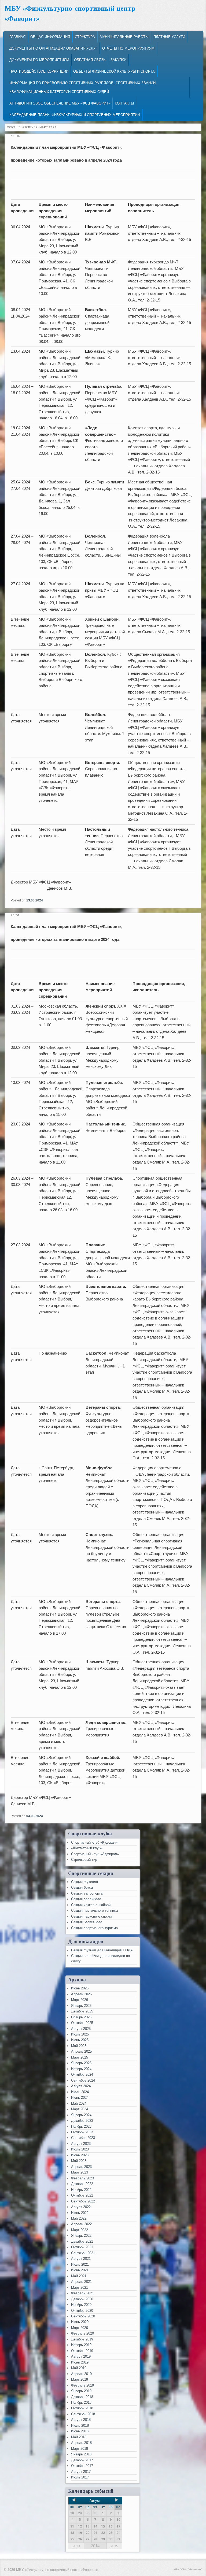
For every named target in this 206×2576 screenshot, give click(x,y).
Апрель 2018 (81, 2443)
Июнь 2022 (80, 2213)
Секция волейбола (86, 1899)
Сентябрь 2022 (83, 2201)
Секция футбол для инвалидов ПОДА (102, 1950)
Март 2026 (80, 2000)
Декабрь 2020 (82, 2299)
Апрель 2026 (81, 1994)
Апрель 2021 (81, 2282)
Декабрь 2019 (82, 2339)
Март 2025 (80, 2057)
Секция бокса (82, 1887)
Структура (85, 37)
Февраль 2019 (82, 2385)
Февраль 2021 (82, 2293)
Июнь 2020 (80, 2322)
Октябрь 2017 (82, 2466)
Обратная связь (90, 60)
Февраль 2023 (82, 2178)
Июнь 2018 (80, 2431)
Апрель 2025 (81, 2051)
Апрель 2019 (81, 2374)
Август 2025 (81, 2029)
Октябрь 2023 (82, 2132)
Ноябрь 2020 (81, 2305)
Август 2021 (81, 2259)
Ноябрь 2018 (81, 2402)
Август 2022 (81, 2207)
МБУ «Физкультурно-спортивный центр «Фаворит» (57, 2570)
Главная (17, 37)
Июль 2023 (80, 2149)
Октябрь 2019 (82, 2351)
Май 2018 (79, 2437)
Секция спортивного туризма (94, 1928)
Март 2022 (80, 2230)
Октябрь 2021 (82, 2247)
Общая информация (50, 37)
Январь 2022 (81, 2236)
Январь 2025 (81, 2063)
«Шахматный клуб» (87, 1848)
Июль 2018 (80, 2426)
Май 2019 (79, 2368)
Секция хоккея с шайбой (91, 1905)
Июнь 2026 (80, 1988)
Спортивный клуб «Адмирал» (95, 1854)
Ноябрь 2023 (81, 2126)
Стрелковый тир (84, 1860)
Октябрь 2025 (82, 2023)
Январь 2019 (81, 2391)
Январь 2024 (81, 2115)
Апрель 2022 (81, 2224)
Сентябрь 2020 (83, 2316)
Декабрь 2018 (82, 2397)
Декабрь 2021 (82, 2241)
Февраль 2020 (82, 2333)
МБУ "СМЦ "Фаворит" (188, 2569)
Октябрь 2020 (82, 2311)
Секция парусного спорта (92, 1916)
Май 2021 (79, 2276)
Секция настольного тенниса (94, 1910)
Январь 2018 (81, 2454)
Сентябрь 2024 (83, 2080)
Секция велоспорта (87, 1893)
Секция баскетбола (87, 1922)
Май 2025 (79, 2046)
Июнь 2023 (80, 2155)
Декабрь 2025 (82, 2011)
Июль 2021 (80, 2264)
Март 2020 (80, 2328)
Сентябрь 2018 (83, 2414)
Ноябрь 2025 (81, 2017)
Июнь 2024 (80, 2098)
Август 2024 (81, 2086)
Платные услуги (169, 37)
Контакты (124, 103)
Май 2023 (79, 2161)
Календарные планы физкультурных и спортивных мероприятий (75, 115)
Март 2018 (80, 2449)
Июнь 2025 (80, 2040)
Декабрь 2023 (82, 2121)
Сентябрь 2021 (83, 2253)
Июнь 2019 (80, 2362)
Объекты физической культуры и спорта (114, 71)
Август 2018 (81, 2420)
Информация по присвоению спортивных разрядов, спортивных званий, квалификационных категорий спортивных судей (83, 87)
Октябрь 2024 (82, 2074)
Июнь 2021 (80, 2270)
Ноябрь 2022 (81, 2190)
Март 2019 (80, 2379)
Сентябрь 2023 (83, 2138)
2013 (76, 2546)
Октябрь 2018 (82, 2408)
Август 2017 (81, 2472)
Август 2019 (81, 2356)
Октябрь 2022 (82, 2195)
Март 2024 (80, 2109)
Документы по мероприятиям (39, 60)
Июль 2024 (80, 2092)
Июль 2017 (80, 2477)
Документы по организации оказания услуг (53, 48)
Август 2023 (81, 2144)
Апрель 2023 (81, 2167)
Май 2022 (79, 2218)
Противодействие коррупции (39, 71)
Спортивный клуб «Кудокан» (94, 1842)
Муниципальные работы (124, 37)
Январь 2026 (81, 2006)
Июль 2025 (80, 2034)
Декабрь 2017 (82, 2460)
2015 (114, 2546)
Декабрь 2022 (82, 2184)
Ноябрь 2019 (81, 2345)
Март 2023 (80, 2172)
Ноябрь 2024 (81, 2069)
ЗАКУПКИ (118, 60)
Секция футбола (84, 1882)
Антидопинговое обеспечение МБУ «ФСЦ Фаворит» (60, 103)
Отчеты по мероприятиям (128, 48)
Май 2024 (79, 2103)
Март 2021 (80, 2288)
